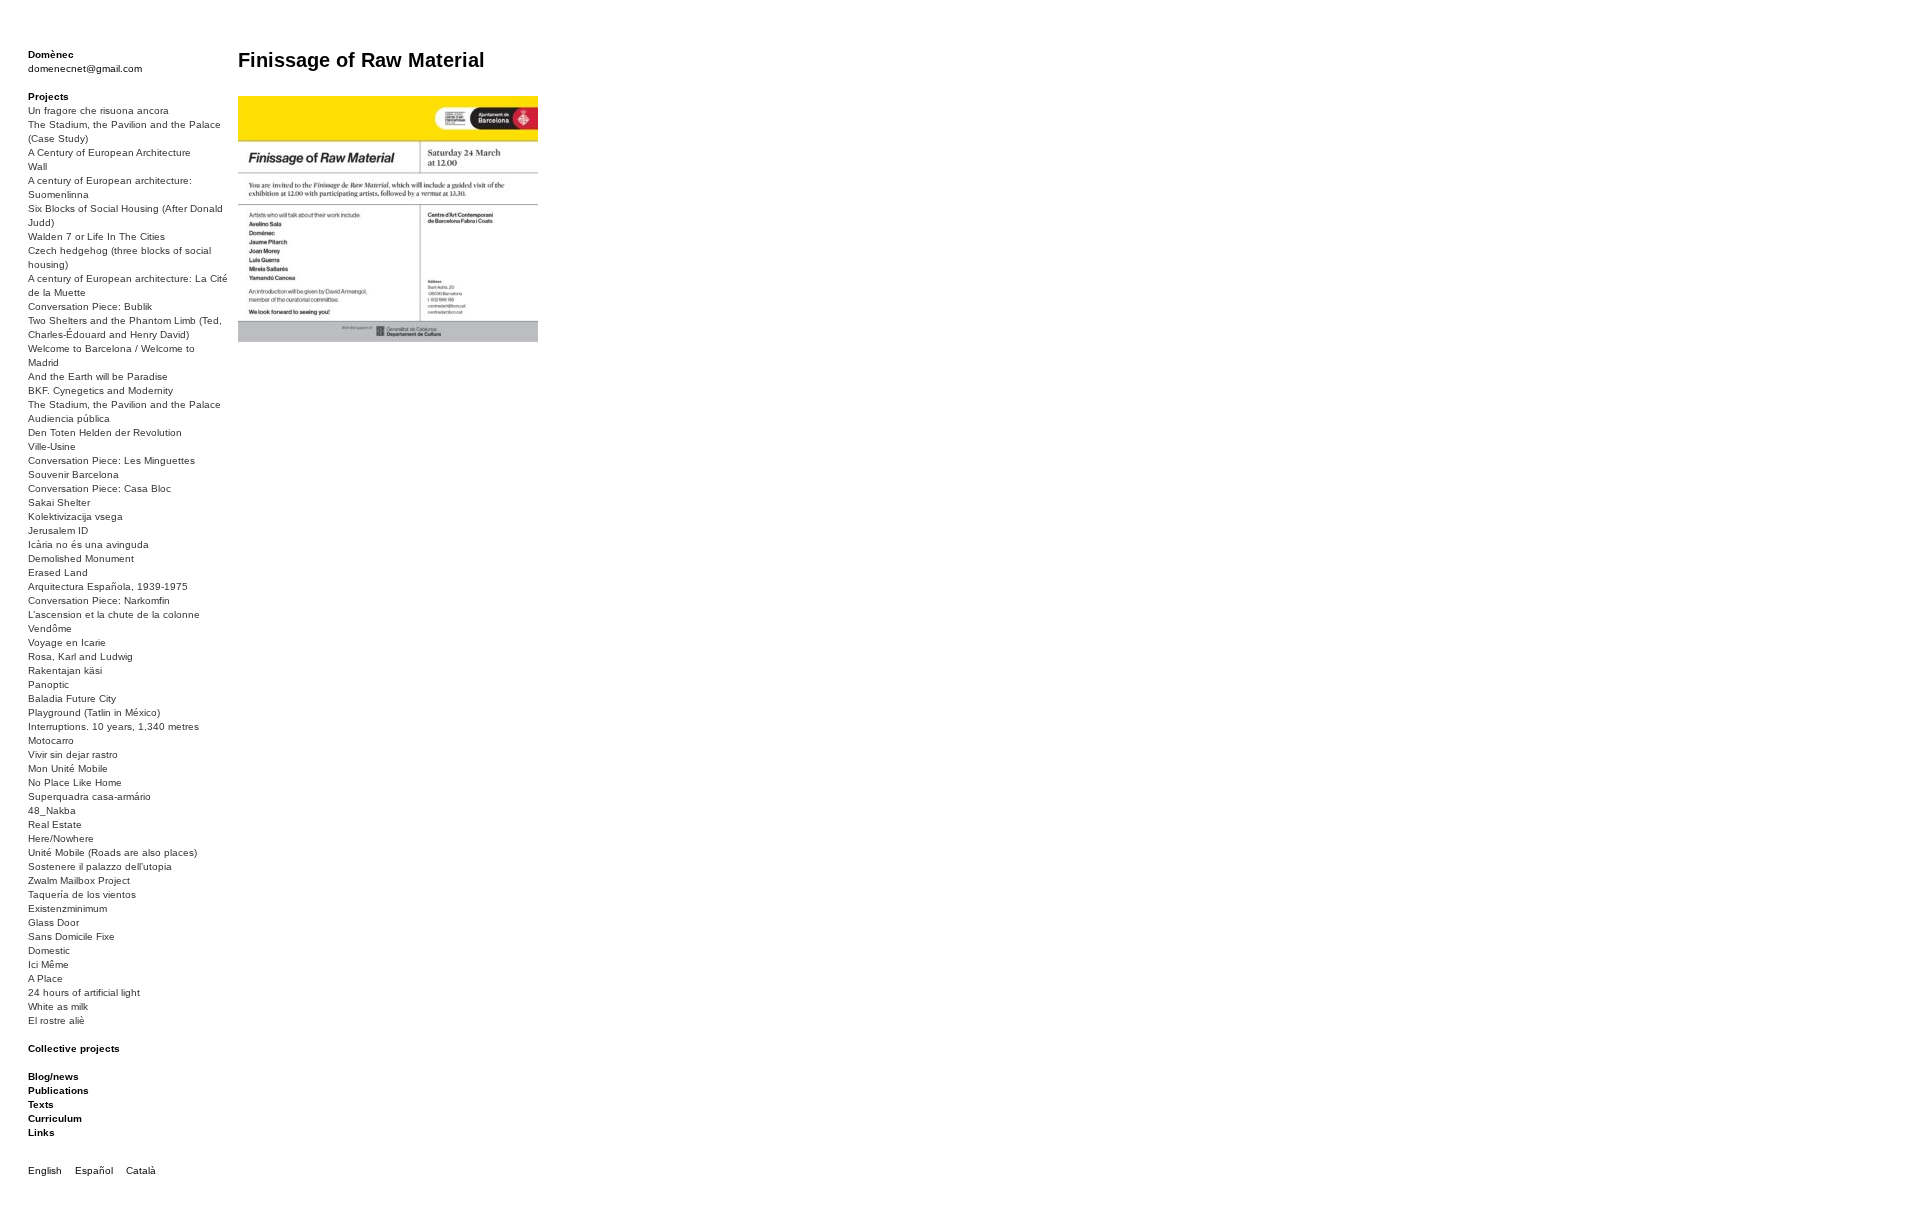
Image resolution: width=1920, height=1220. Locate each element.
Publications (58, 1090)
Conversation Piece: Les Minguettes (111, 460)
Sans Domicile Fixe (71, 936)
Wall (37, 166)
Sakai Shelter (59, 502)
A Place (45, 978)
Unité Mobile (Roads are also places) (112, 852)
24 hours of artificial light (84, 992)
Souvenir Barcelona (73, 474)
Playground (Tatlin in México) (94, 712)
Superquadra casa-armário (89, 796)
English (45, 1170)
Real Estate (55, 824)
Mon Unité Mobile (68, 768)
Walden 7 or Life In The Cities (96, 236)
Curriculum (55, 1118)
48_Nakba (52, 810)
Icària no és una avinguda (88, 544)
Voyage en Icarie (67, 642)
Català (141, 1170)
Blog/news (53, 1076)
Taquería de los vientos (82, 894)
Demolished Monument (81, 558)
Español (94, 1170)
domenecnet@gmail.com (85, 68)
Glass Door (53, 922)
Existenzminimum (67, 908)
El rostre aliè (56, 1020)
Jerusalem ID (58, 530)
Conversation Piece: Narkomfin (99, 600)
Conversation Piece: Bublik (90, 306)
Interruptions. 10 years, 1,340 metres (113, 726)
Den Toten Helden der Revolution (105, 432)
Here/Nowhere (61, 838)
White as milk (58, 1006)
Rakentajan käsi (65, 670)
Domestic (49, 950)
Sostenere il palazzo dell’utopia (100, 866)
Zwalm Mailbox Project (79, 880)
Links (41, 1132)
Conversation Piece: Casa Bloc (99, 488)
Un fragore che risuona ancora (98, 110)
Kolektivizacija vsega (75, 516)
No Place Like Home (75, 782)
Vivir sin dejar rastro (73, 754)
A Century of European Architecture (109, 152)
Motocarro (51, 740)
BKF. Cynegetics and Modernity (100, 390)
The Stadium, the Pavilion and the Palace (124, 404)
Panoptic (48, 684)
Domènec (51, 54)
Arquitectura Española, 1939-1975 (108, 586)
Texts (41, 1104)
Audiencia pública (69, 418)
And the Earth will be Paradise (98, 376)
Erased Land (58, 572)
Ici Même (48, 964)
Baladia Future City (72, 698)
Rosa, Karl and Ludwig (80, 656)
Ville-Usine (52, 446)
